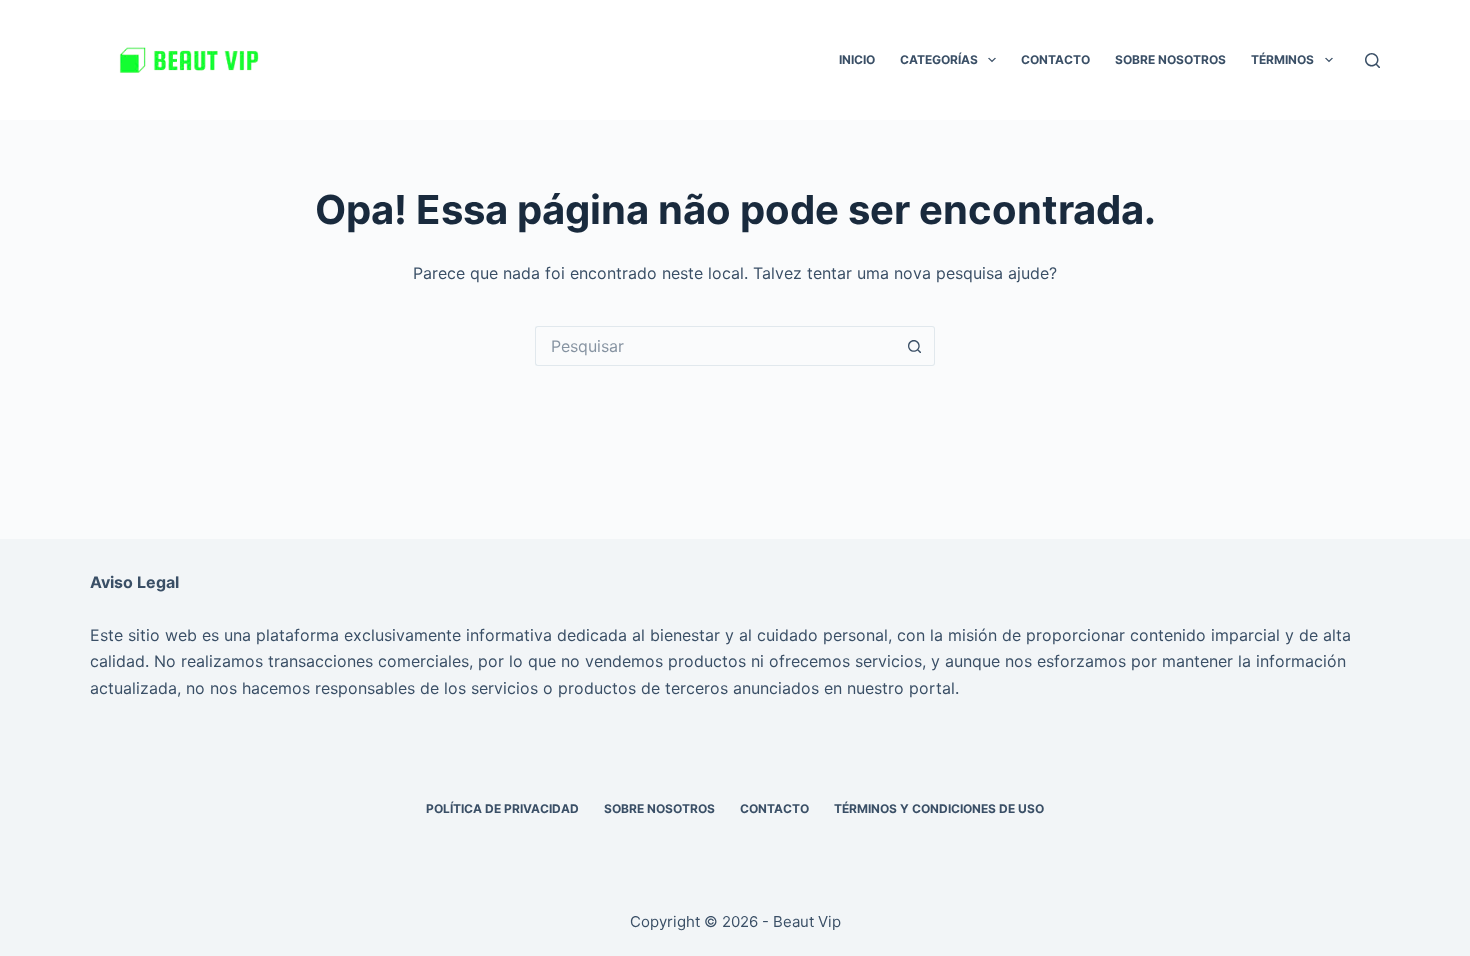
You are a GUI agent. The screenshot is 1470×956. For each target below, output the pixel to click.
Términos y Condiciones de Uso (939, 808)
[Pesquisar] (1372, 60)
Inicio (857, 59)
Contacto (1055, 59)
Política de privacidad (502, 808)
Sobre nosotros (1170, 59)
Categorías (939, 59)
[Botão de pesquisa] (915, 346)
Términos (1282, 59)
